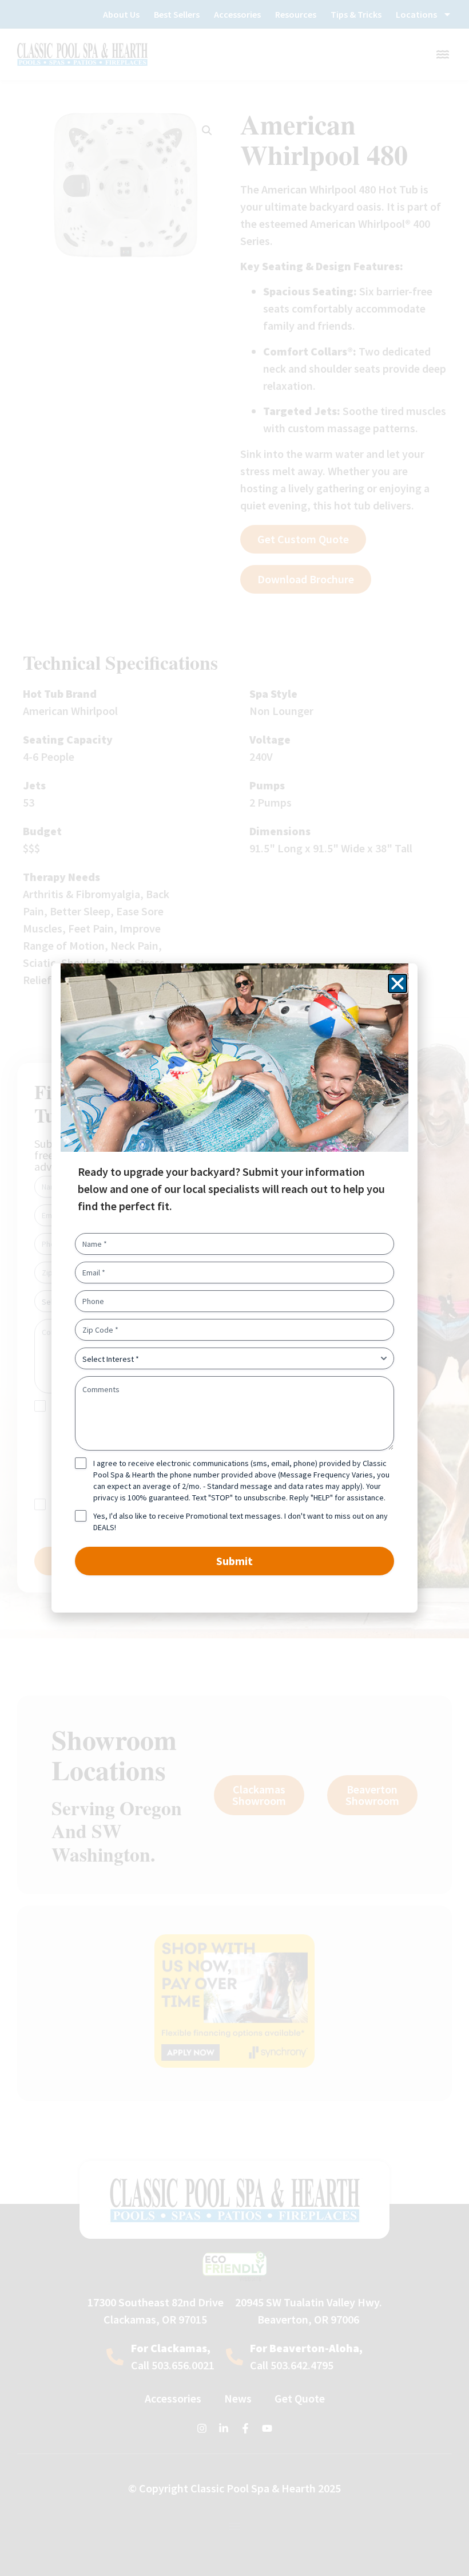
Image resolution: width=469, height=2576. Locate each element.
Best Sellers (177, 14)
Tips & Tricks (356, 14)
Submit (234, 1561)
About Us (121, 14)
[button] (398, 983)
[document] (234, 1288)
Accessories (237, 14)
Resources (296, 14)
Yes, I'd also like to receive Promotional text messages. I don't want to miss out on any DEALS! (241, 1522)
